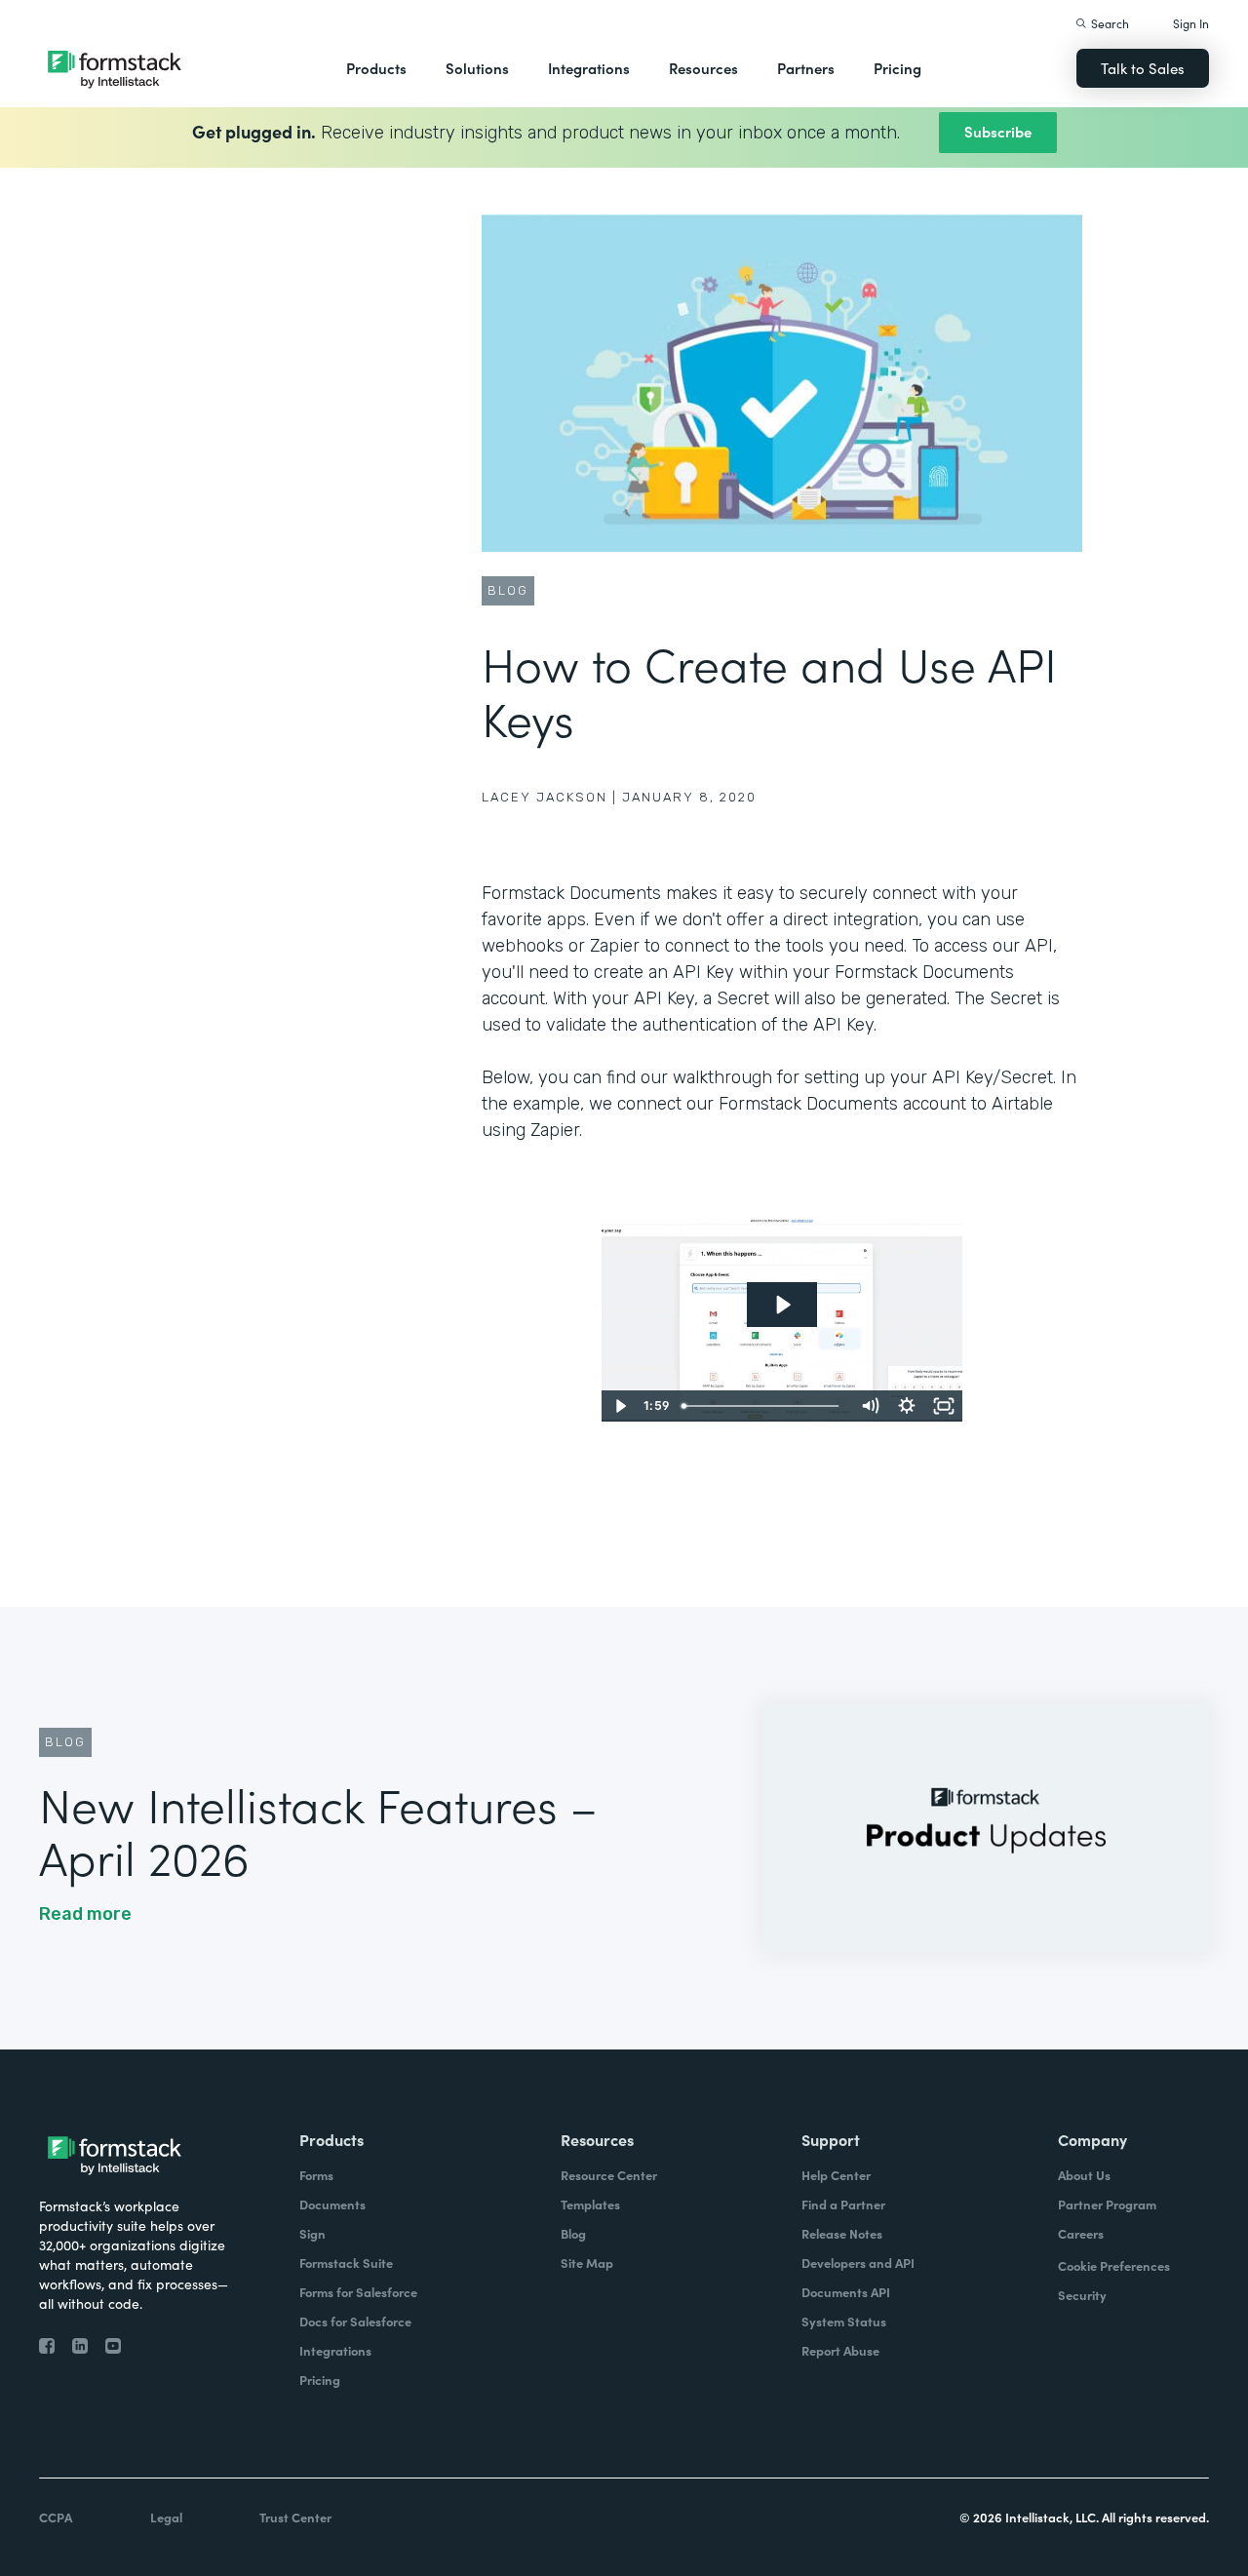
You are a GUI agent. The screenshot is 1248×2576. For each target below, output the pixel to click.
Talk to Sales (1143, 68)
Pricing (897, 68)
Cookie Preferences (1114, 2265)
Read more (85, 1914)
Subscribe (998, 131)
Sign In (1191, 23)
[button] (376, 68)
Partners (806, 68)
